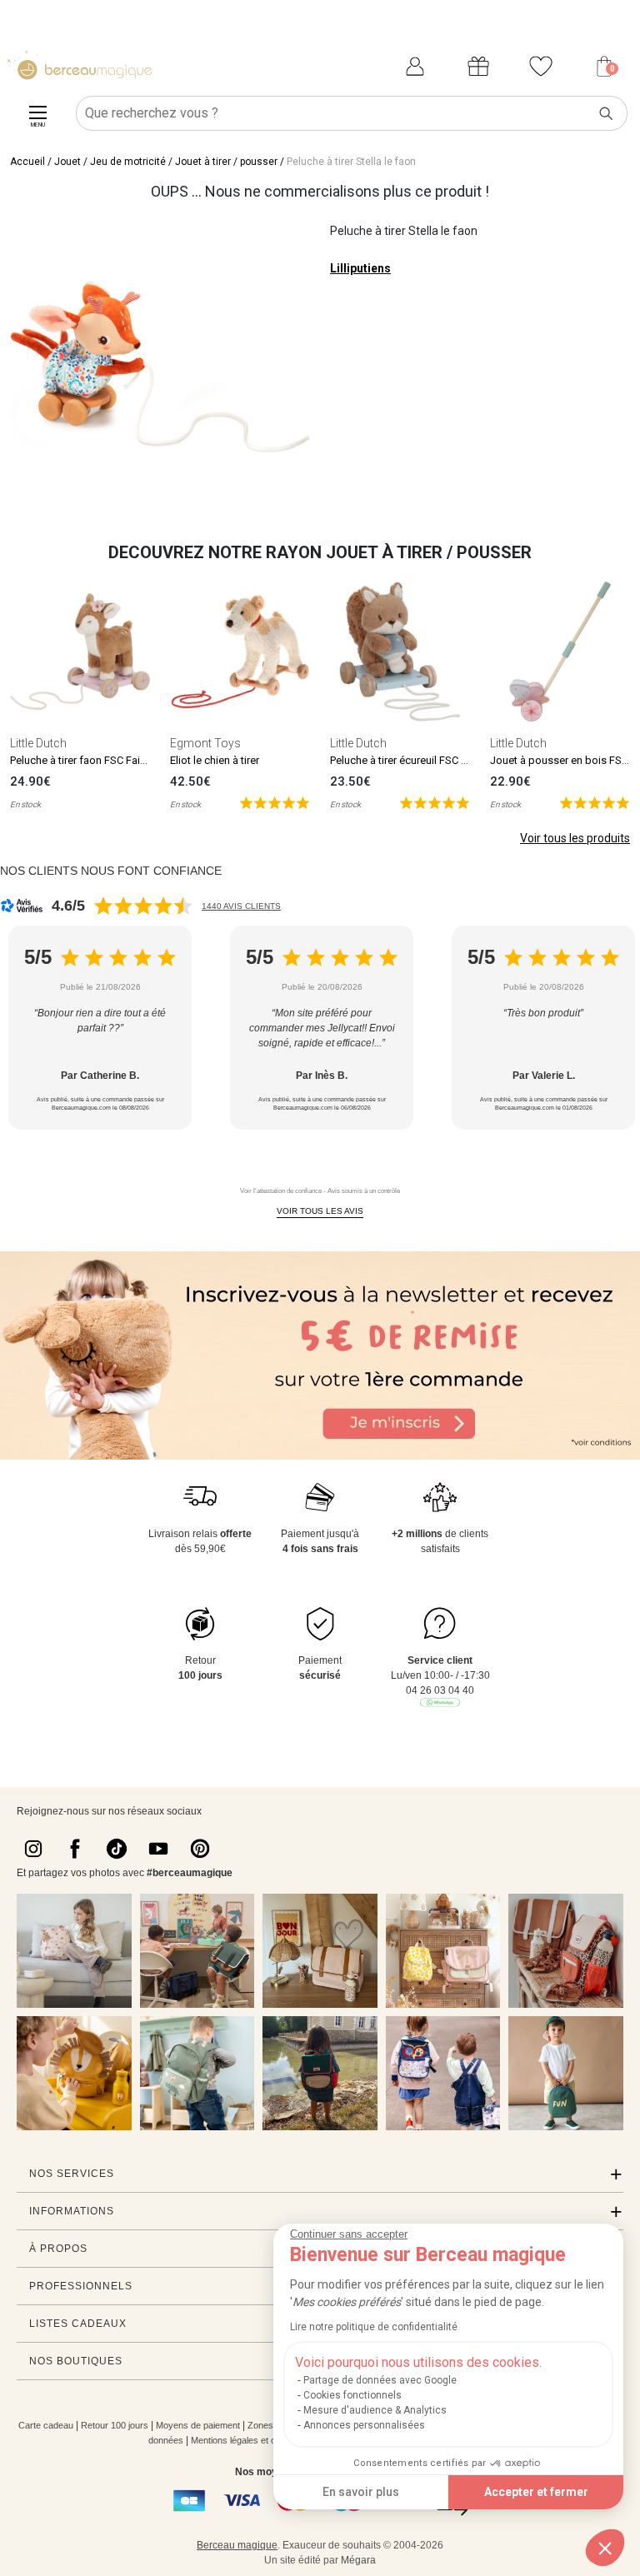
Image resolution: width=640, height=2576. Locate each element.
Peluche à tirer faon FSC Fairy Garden (98, 760)
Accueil (27, 162)
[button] (605, 2548)
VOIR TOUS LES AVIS (320, 1211)
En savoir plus (361, 2492)
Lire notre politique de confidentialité (374, 2327)
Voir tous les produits (575, 838)
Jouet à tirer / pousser (226, 162)
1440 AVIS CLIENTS (241, 906)
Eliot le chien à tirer (215, 760)
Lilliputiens (360, 268)
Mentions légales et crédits (245, 2440)
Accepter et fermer (536, 2492)
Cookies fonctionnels (352, 2395)
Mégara (358, 2560)
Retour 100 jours (115, 2425)
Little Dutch (38, 743)
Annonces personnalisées (364, 2425)
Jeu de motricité (128, 162)
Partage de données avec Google (380, 2380)
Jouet (67, 162)
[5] (275, 802)
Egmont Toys (205, 743)
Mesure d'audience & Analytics (375, 2410)
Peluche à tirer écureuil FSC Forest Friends (430, 760)
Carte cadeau (46, 2425)
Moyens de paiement (198, 2425)
